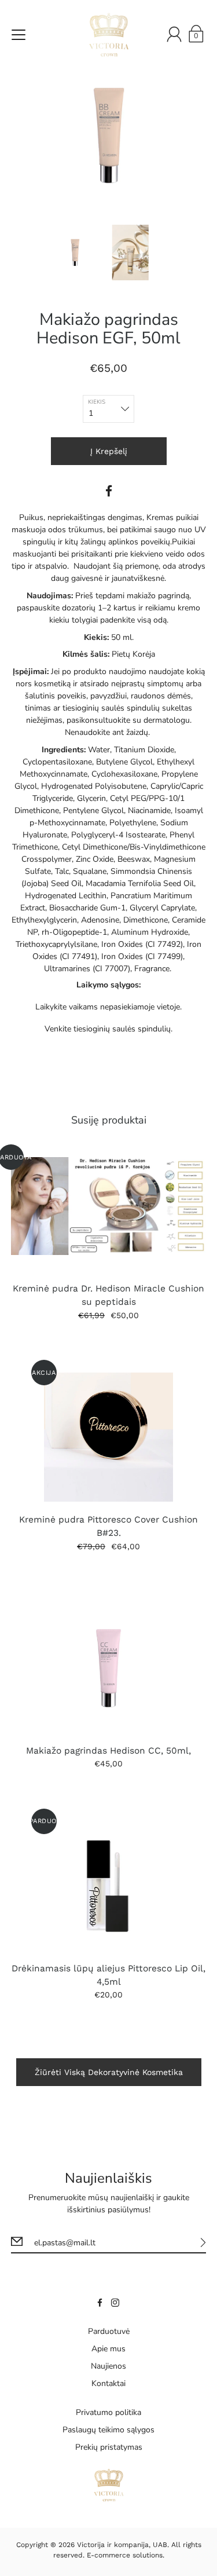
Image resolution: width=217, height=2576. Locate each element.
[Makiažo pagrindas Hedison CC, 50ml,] (109, 1668)
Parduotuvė (109, 2331)
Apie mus (108, 2349)
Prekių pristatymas (109, 2447)
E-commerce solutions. (126, 2555)
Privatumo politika (108, 2412)
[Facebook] (109, 491)
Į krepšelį (109, 451)
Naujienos (108, 2366)
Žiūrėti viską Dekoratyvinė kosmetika (109, 2072)
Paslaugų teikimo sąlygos (108, 2430)
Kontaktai (108, 2383)
